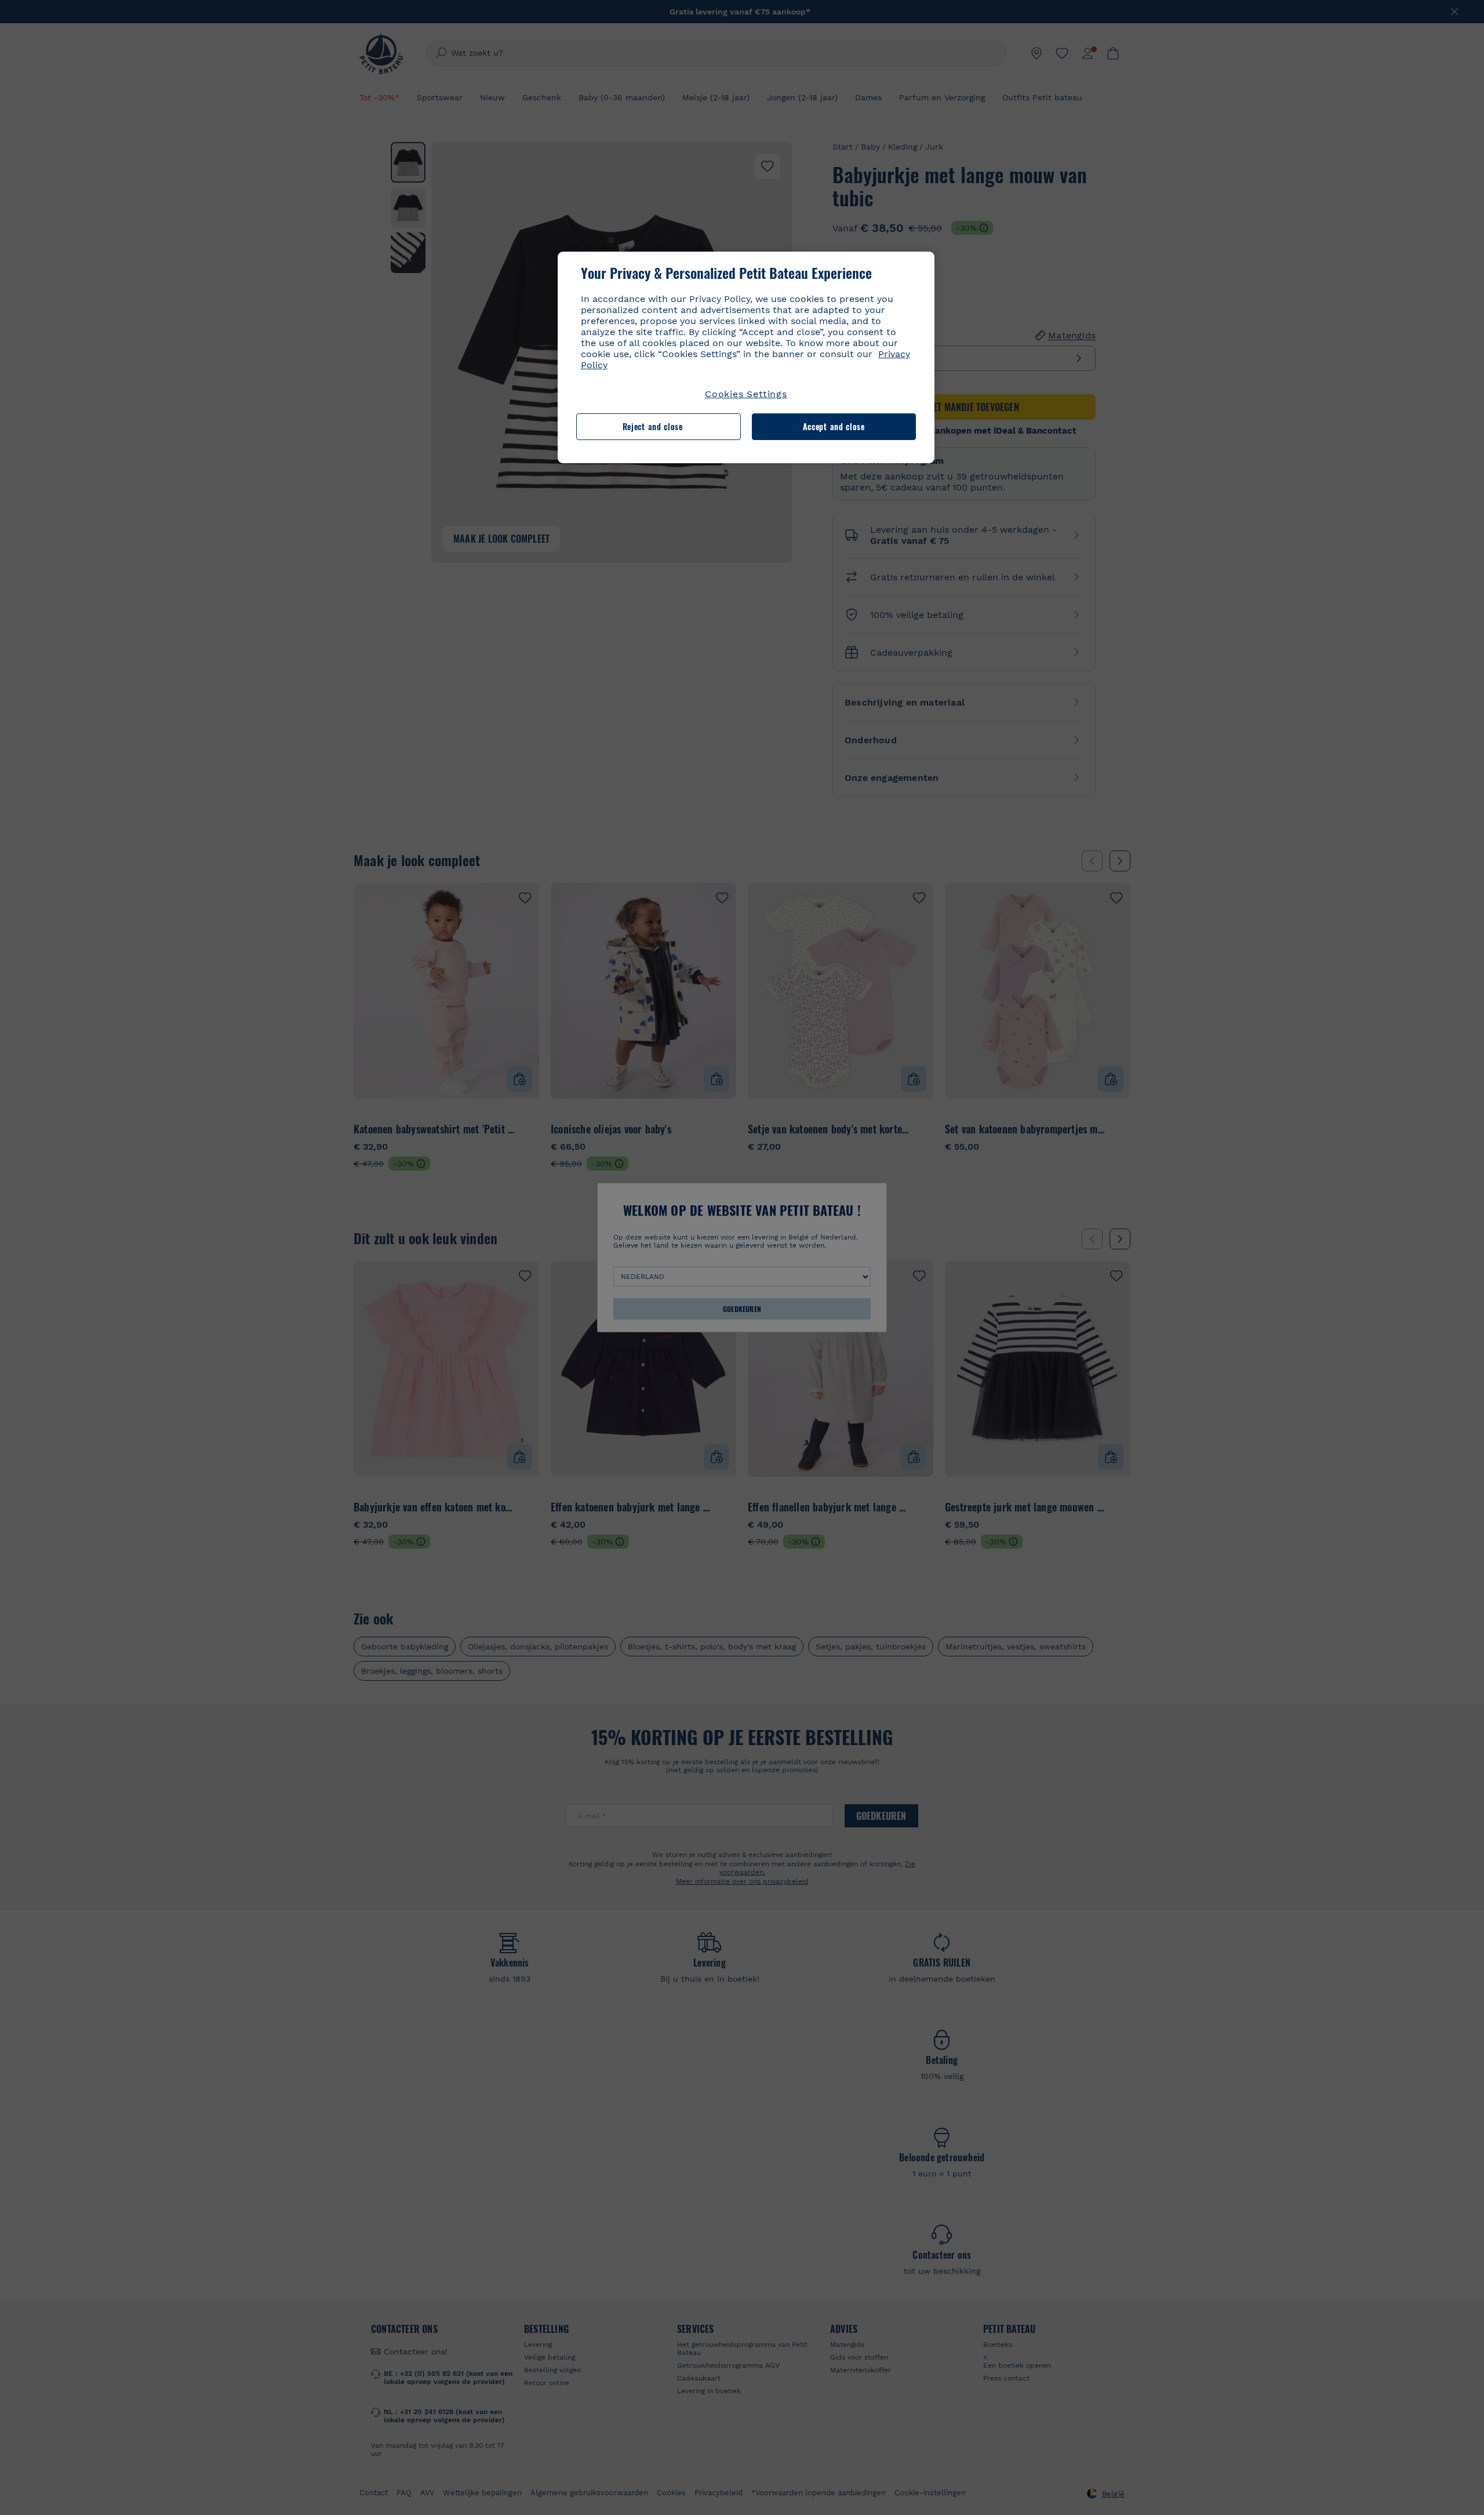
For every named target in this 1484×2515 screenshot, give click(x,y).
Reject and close (653, 426)
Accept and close (834, 426)
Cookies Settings (746, 394)
